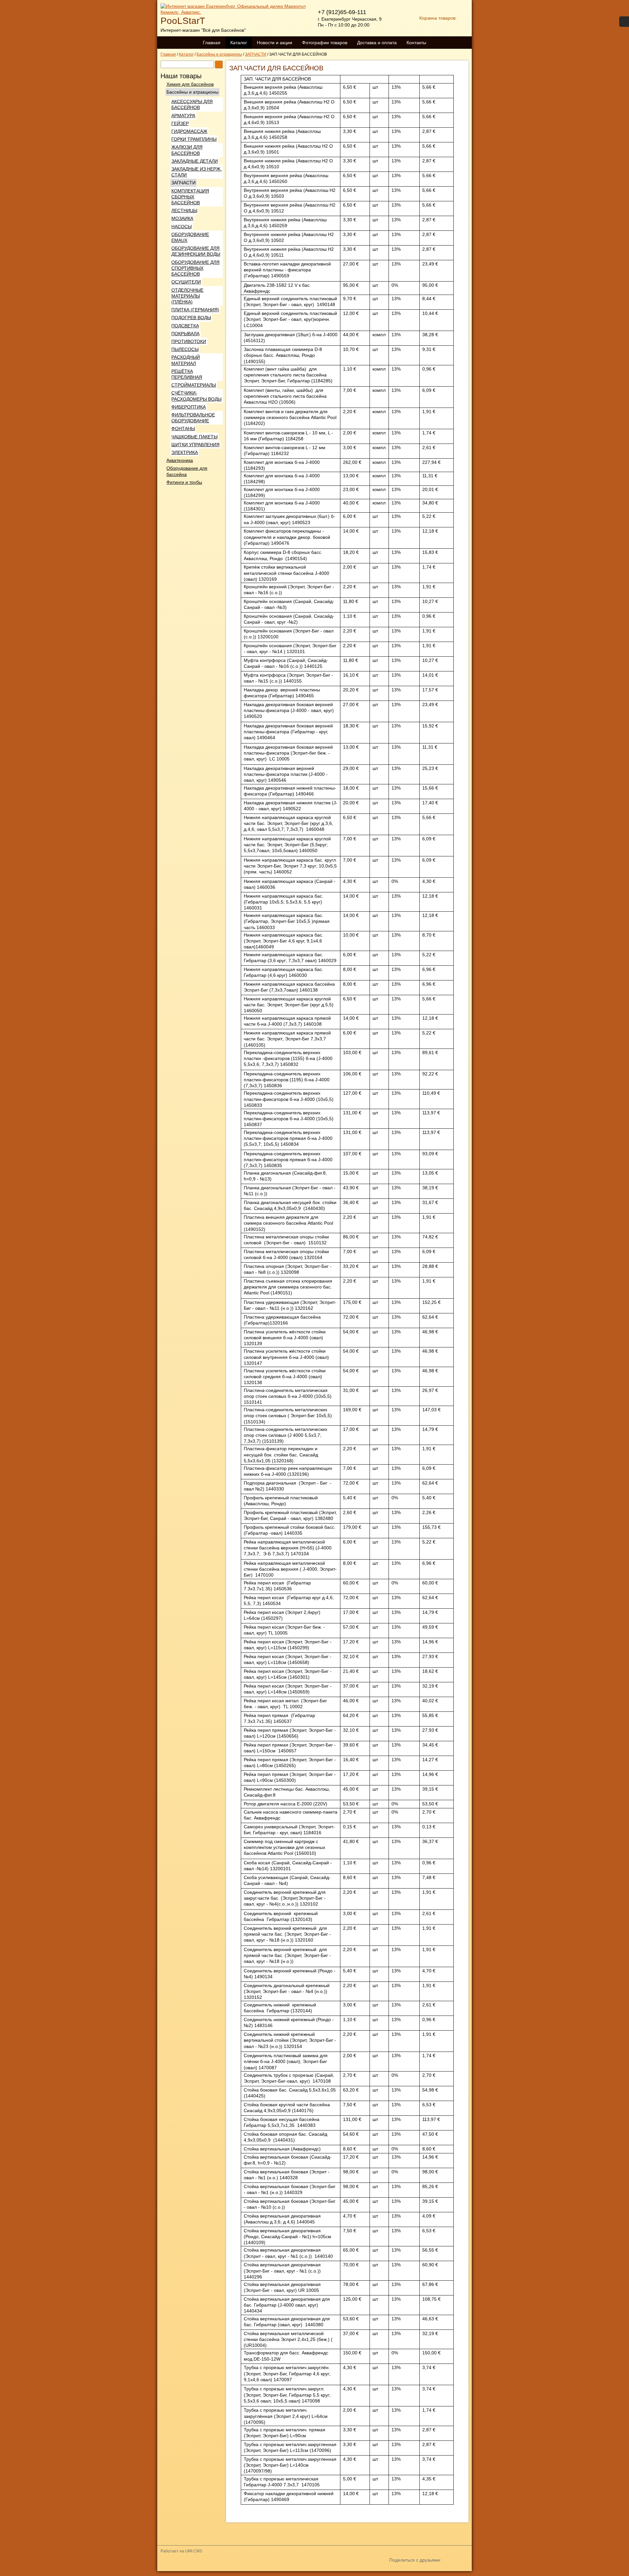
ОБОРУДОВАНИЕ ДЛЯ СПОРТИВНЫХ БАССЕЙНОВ (195, 268)
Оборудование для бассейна (187, 471)
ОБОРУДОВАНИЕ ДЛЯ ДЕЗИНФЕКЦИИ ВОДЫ (196, 251)
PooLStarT (183, 21)
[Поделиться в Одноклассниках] (407, 2571)
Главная (212, 43)
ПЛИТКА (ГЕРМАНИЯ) (195, 310)
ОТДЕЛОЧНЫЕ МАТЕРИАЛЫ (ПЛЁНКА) (187, 296)
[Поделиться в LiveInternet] (466, 2571)
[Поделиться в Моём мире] (419, 2571)
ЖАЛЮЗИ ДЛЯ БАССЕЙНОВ (187, 150)
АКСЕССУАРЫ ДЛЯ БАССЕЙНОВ (192, 104)
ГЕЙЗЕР (180, 123)
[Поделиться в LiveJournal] (454, 2571)
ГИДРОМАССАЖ (189, 131)
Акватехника (180, 460)
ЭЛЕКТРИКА (185, 452)
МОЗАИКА (182, 218)
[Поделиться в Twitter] (442, 2571)
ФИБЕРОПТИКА (189, 407)
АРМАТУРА (183, 116)
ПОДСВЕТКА (185, 326)
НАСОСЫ (181, 227)
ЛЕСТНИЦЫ (184, 210)
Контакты (416, 43)
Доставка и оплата (377, 43)
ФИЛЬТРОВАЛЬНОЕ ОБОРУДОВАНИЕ (193, 418)
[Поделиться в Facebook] (430, 2571)
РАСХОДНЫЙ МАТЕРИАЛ (186, 360)
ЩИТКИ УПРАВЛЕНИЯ (195, 445)
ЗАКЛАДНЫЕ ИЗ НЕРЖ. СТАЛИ (197, 172)
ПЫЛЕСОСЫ (185, 349)
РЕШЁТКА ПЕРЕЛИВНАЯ (187, 374)
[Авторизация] (624, 22)
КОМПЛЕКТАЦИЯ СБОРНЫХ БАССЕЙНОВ (190, 197)
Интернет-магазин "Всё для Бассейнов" (203, 30)
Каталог (239, 43)
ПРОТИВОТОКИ (189, 341)
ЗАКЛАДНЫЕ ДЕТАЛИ (195, 161)
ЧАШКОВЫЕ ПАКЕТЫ (194, 437)
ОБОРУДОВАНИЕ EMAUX (190, 237)
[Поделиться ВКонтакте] (395, 2571)
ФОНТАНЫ (183, 429)
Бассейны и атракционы (192, 92)
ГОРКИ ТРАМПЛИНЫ (194, 139)
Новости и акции (275, 43)
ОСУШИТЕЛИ (186, 282)
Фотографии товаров (325, 43)
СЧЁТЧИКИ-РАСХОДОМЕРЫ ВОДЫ (196, 396)
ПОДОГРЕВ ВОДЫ (191, 318)
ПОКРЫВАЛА (185, 334)
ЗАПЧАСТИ (183, 183)
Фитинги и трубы (184, 482)
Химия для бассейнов (190, 84)
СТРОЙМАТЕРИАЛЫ (194, 385)
